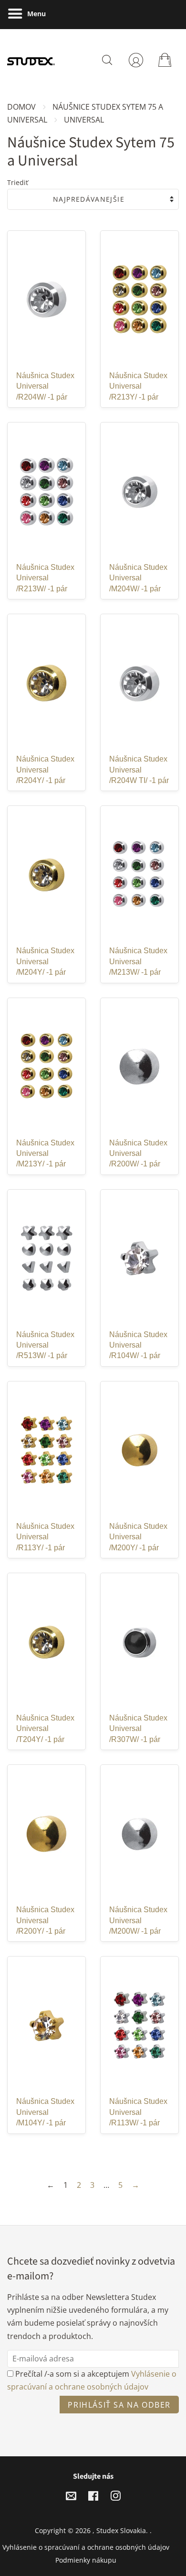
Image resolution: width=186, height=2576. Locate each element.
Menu (36, 14)
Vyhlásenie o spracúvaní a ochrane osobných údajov (86, 2547)
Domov (21, 107)
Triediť (18, 182)
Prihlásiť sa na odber (119, 2405)
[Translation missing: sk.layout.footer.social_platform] (71, 2498)
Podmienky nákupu (86, 2560)
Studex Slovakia (121, 2530)
